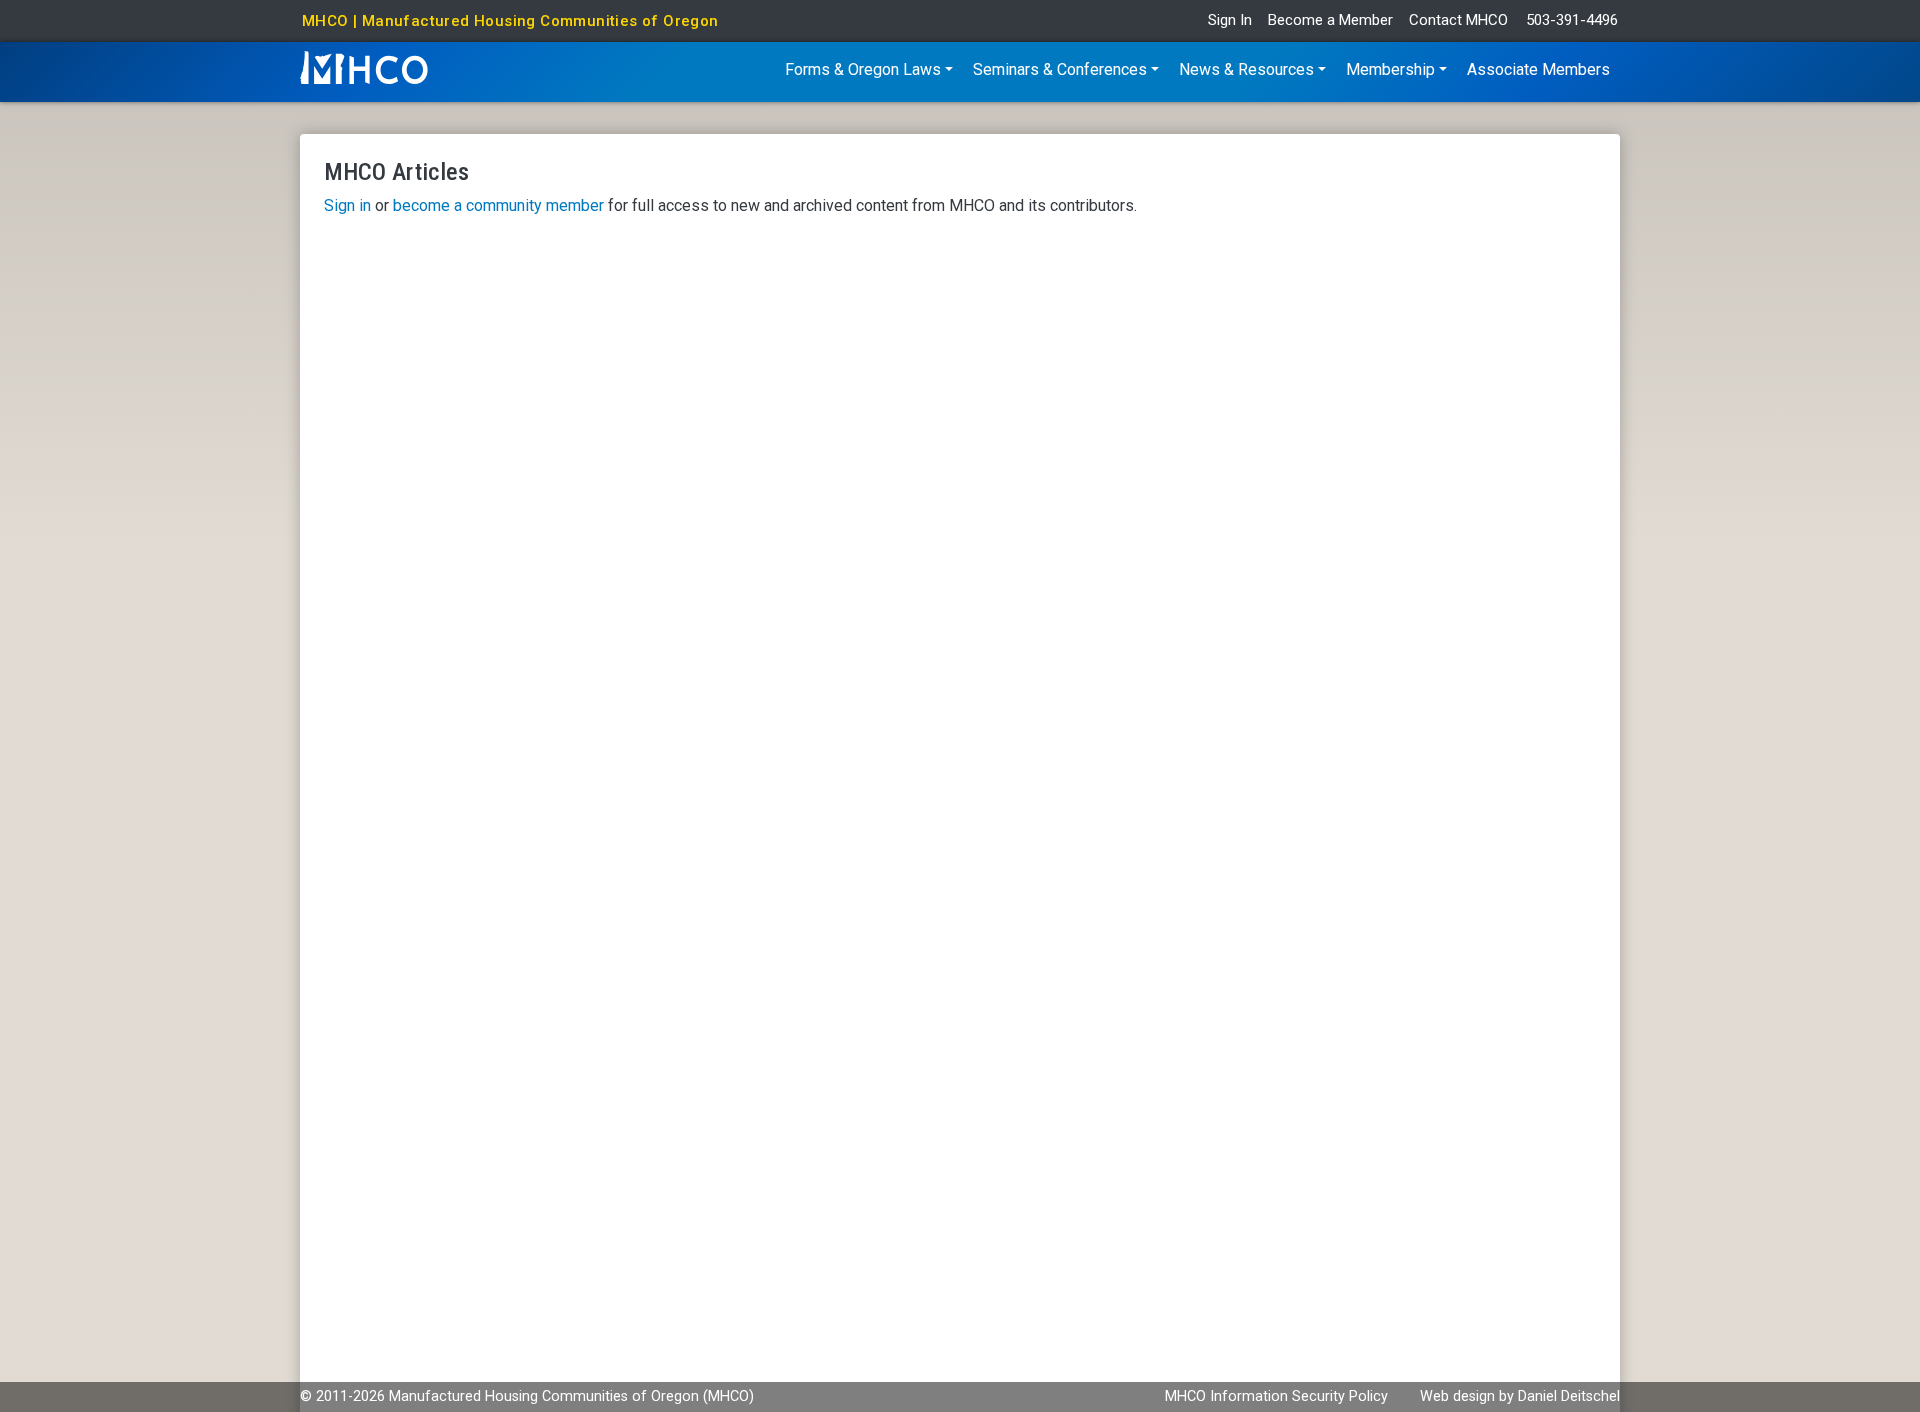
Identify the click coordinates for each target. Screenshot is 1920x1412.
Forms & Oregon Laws (863, 69)
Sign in (347, 205)
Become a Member (1330, 20)
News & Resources (1246, 69)
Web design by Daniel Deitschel (1520, 1396)
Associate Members (1538, 69)
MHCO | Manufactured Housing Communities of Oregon (510, 21)
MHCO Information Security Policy (1276, 1396)
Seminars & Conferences (1060, 69)
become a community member (498, 205)
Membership (1390, 69)
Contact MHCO (1458, 20)
